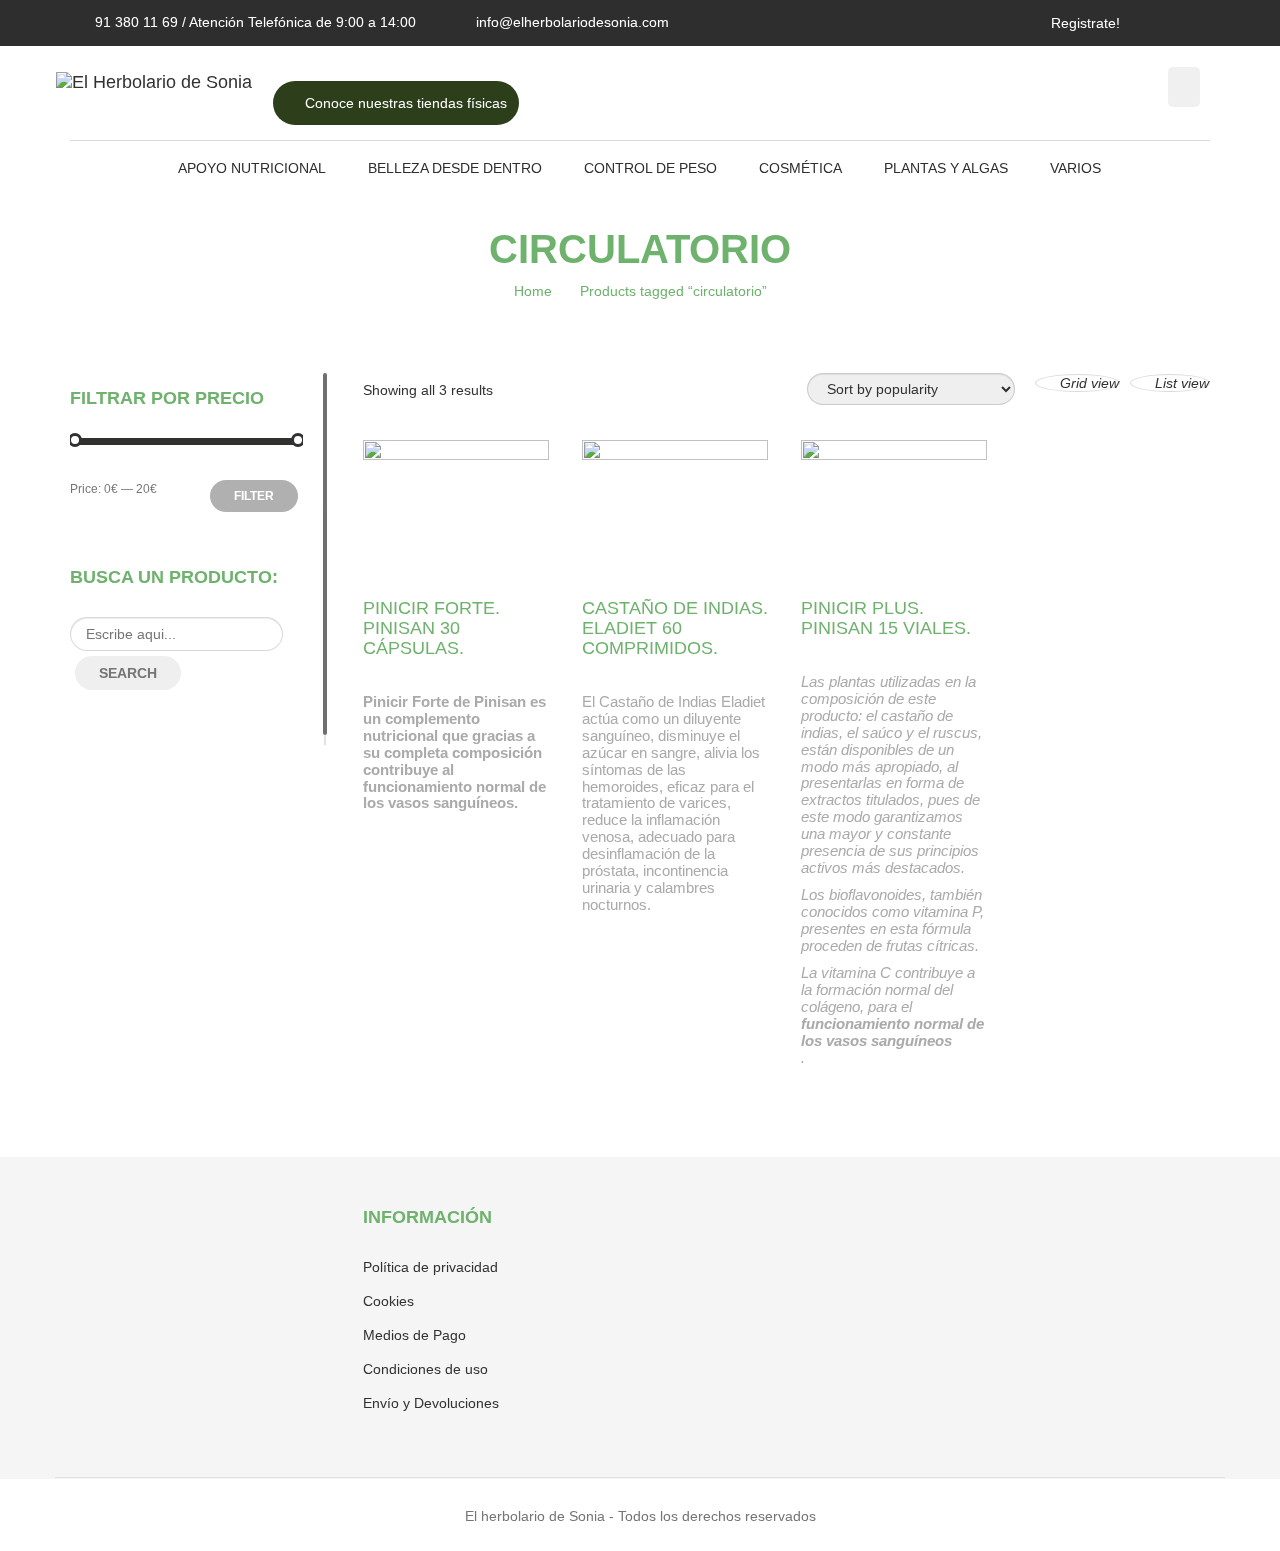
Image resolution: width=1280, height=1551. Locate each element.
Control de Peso (650, 168)
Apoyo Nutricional (252, 168)
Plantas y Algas (946, 168)
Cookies (388, 1301)
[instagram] (1193, 22)
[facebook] (1169, 22)
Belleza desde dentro (455, 168)
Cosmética (800, 168)
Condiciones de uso (425, 1369)
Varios (1075, 168)
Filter (254, 496)
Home (533, 291)
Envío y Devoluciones (431, 1403)
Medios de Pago (414, 1335)
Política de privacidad (430, 1267)
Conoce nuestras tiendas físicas (404, 103)
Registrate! (1085, 23)
